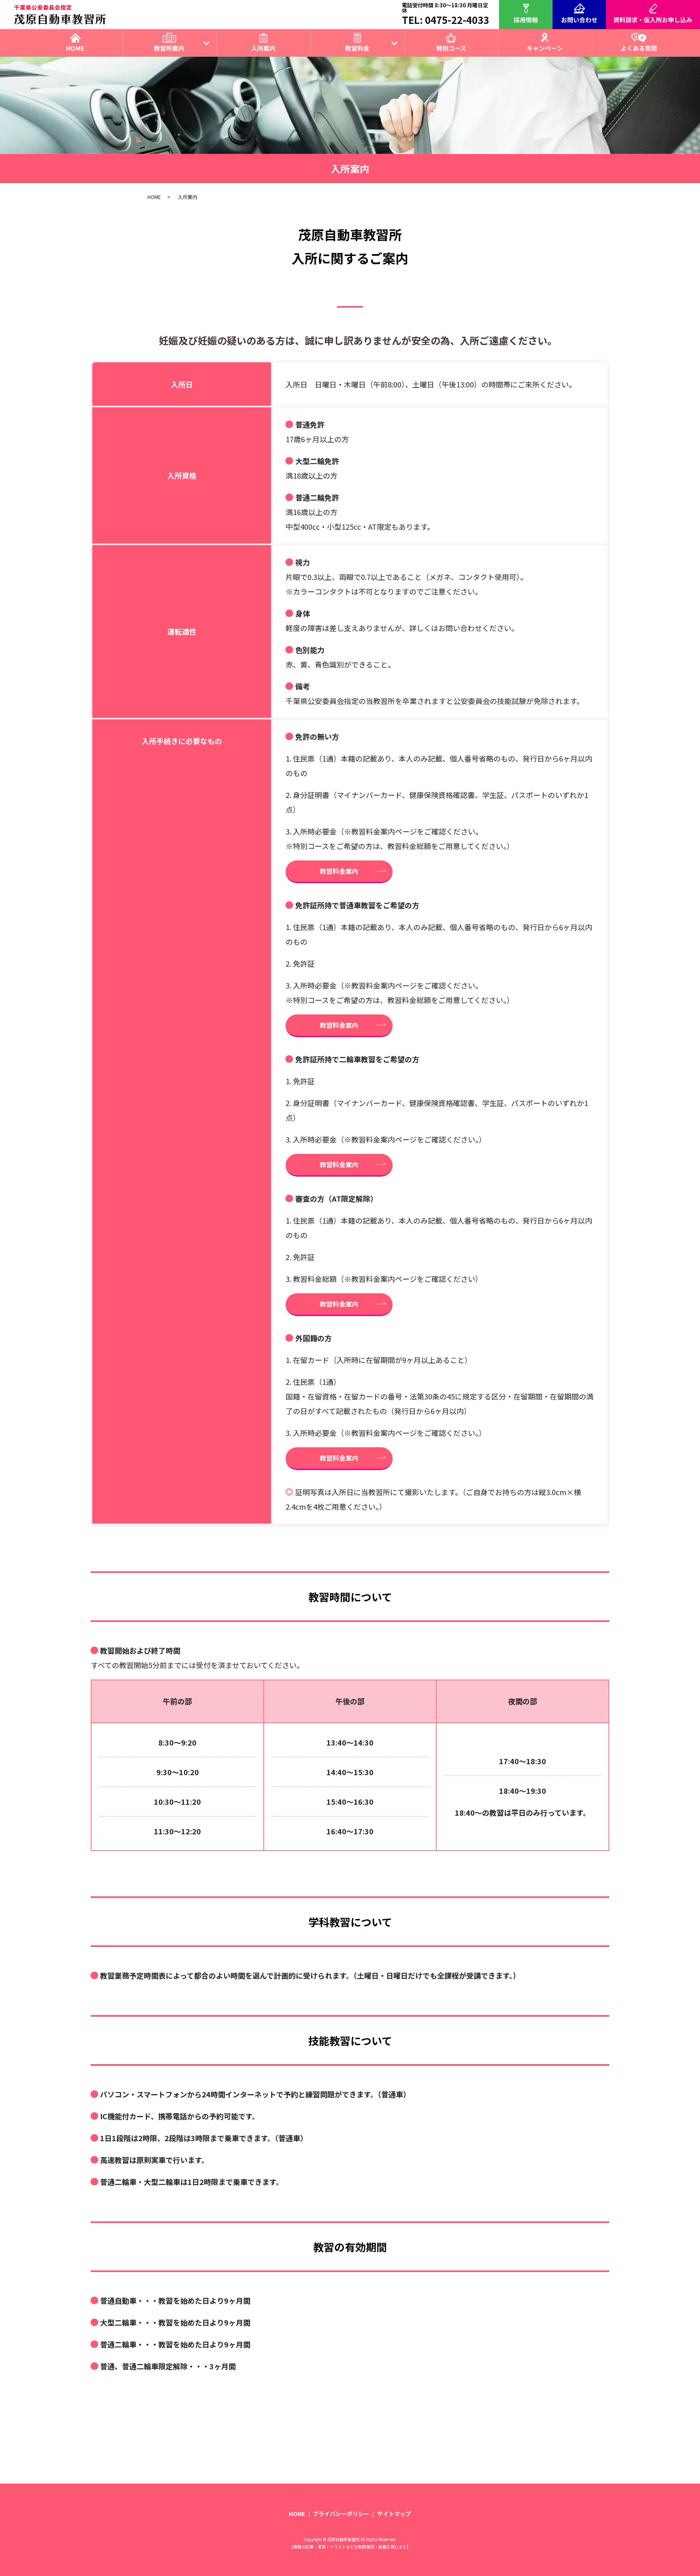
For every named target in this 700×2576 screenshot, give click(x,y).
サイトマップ (394, 2514)
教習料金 (357, 48)
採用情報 (526, 19)
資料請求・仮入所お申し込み (653, 19)
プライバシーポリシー (341, 2514)
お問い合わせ (579, 19)
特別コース (451, 48)
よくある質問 (639, 48)
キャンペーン (545, 48)
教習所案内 (169, 48)
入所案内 (263, 48)
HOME (75, 48)
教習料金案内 (339, 871)
